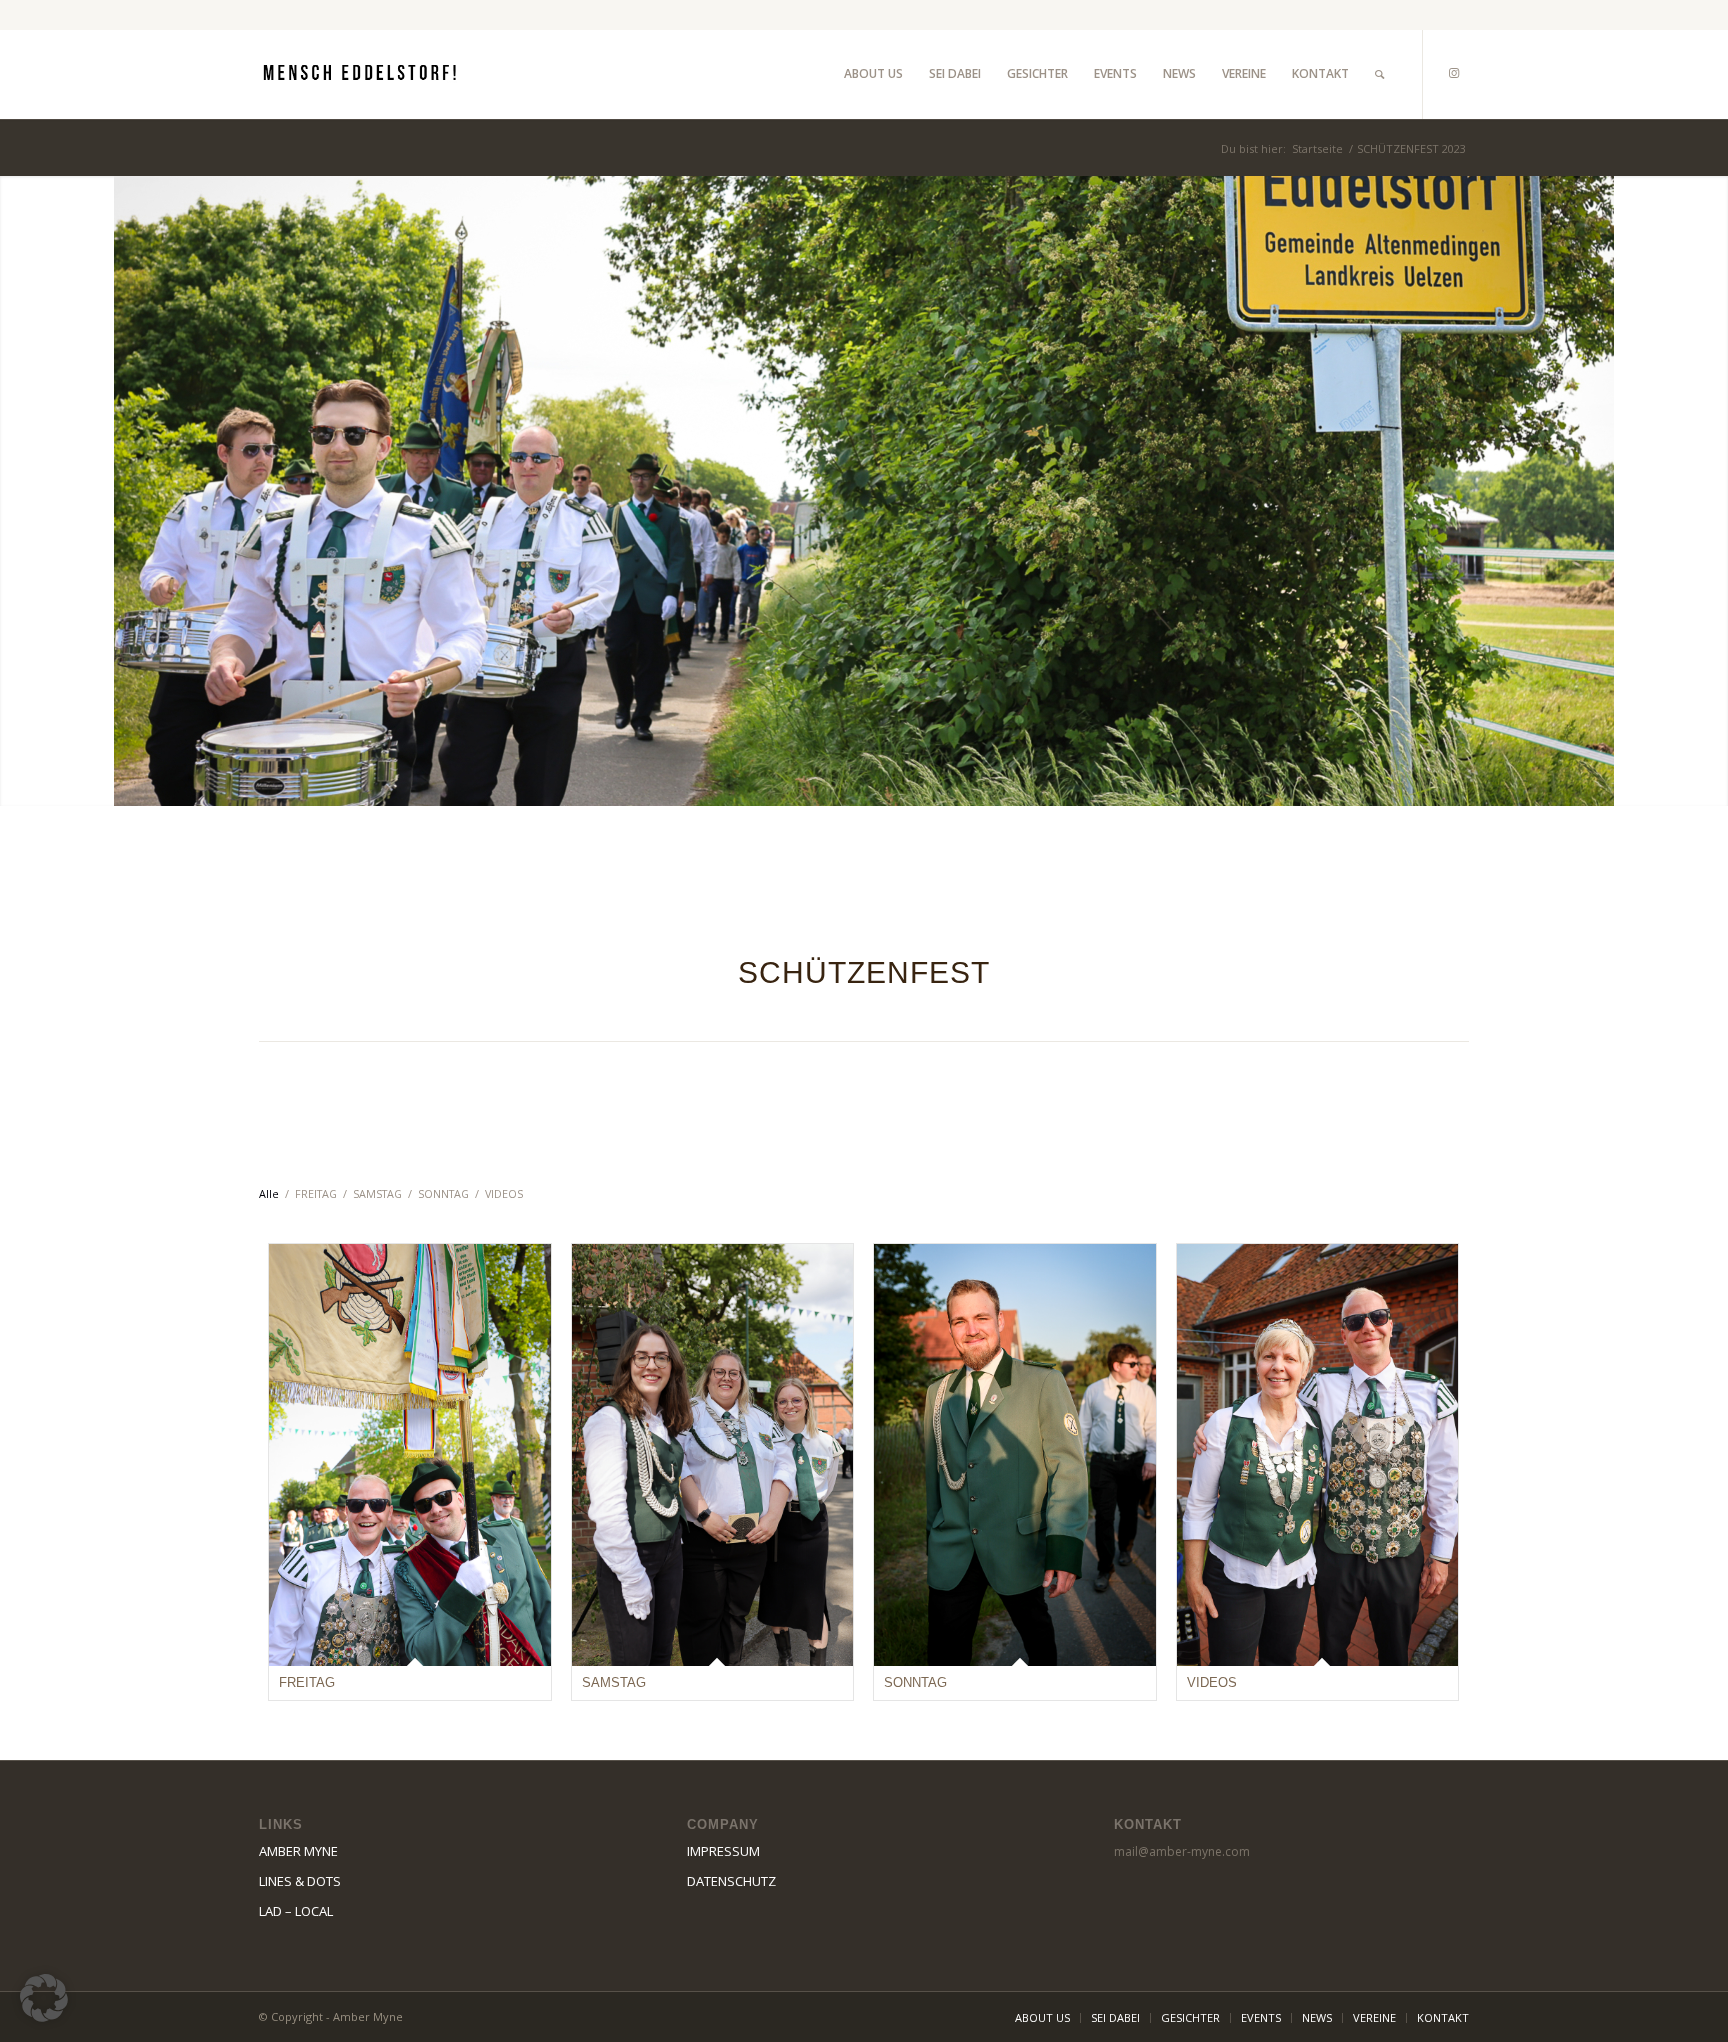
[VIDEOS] (1318, 1455)
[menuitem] (873, 74)
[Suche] (1379, 74)
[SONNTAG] (1015, 1455)
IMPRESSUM (723, 1851)
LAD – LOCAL (296, 1911)
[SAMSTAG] (713, 1455)
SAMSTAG (614, 1682)
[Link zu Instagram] (1454, 73)
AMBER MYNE (298, 1851)
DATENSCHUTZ (731, 1881)
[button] (44, 1998)
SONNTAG (915, 1682)
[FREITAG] (410, 1455)
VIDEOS (1212, 1682)
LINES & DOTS (300, 1881)
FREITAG (307, 1682)
